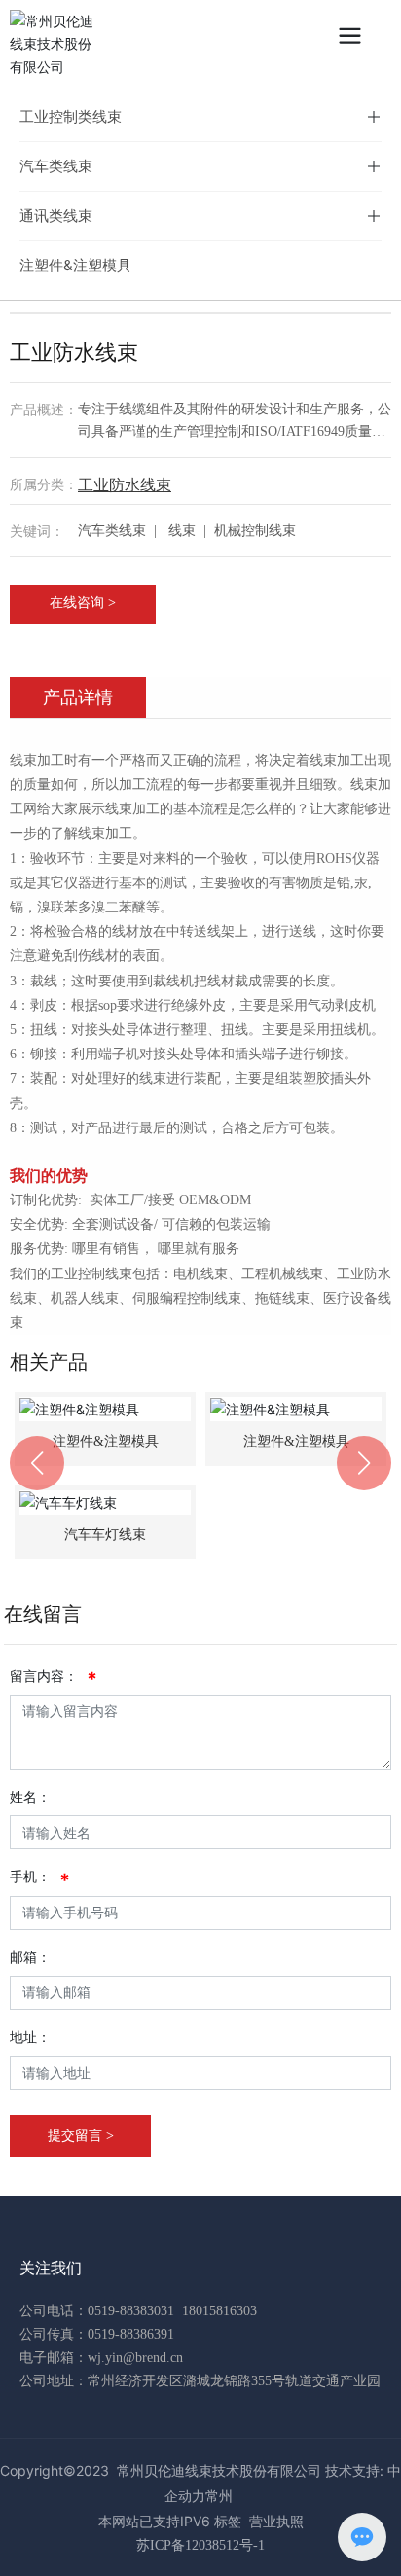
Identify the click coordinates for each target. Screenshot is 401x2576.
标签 (228, 2521)
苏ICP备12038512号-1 (200, 2545)
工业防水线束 (125, 484)
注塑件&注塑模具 (75, 265)
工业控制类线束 (71, 116)
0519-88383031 (131, 2311)
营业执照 (276, 2521)
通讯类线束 (56, 215)
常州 (219, 2496)
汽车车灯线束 (105, 1535)
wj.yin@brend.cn (135, 2358)
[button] (37, 1463)
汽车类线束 (56, 166)
